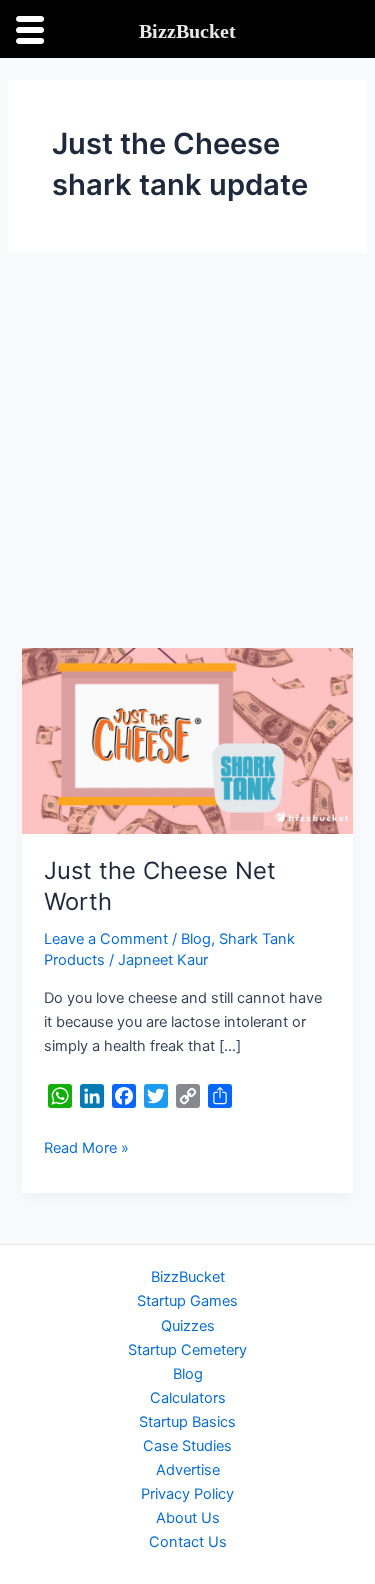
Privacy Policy (187, 1494)
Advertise (188, 1470)
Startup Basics (187, 1422)
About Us (188, 1518)
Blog (196, 939)
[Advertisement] (187, 450)
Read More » (86, 1146)
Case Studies (187, 1446)
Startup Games (187, 1301)
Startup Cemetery (187, 1350)
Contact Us (188, 1542)
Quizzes (188, 1326)
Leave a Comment (106, 939)
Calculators (188, 1398)
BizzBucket (188, 1277)
